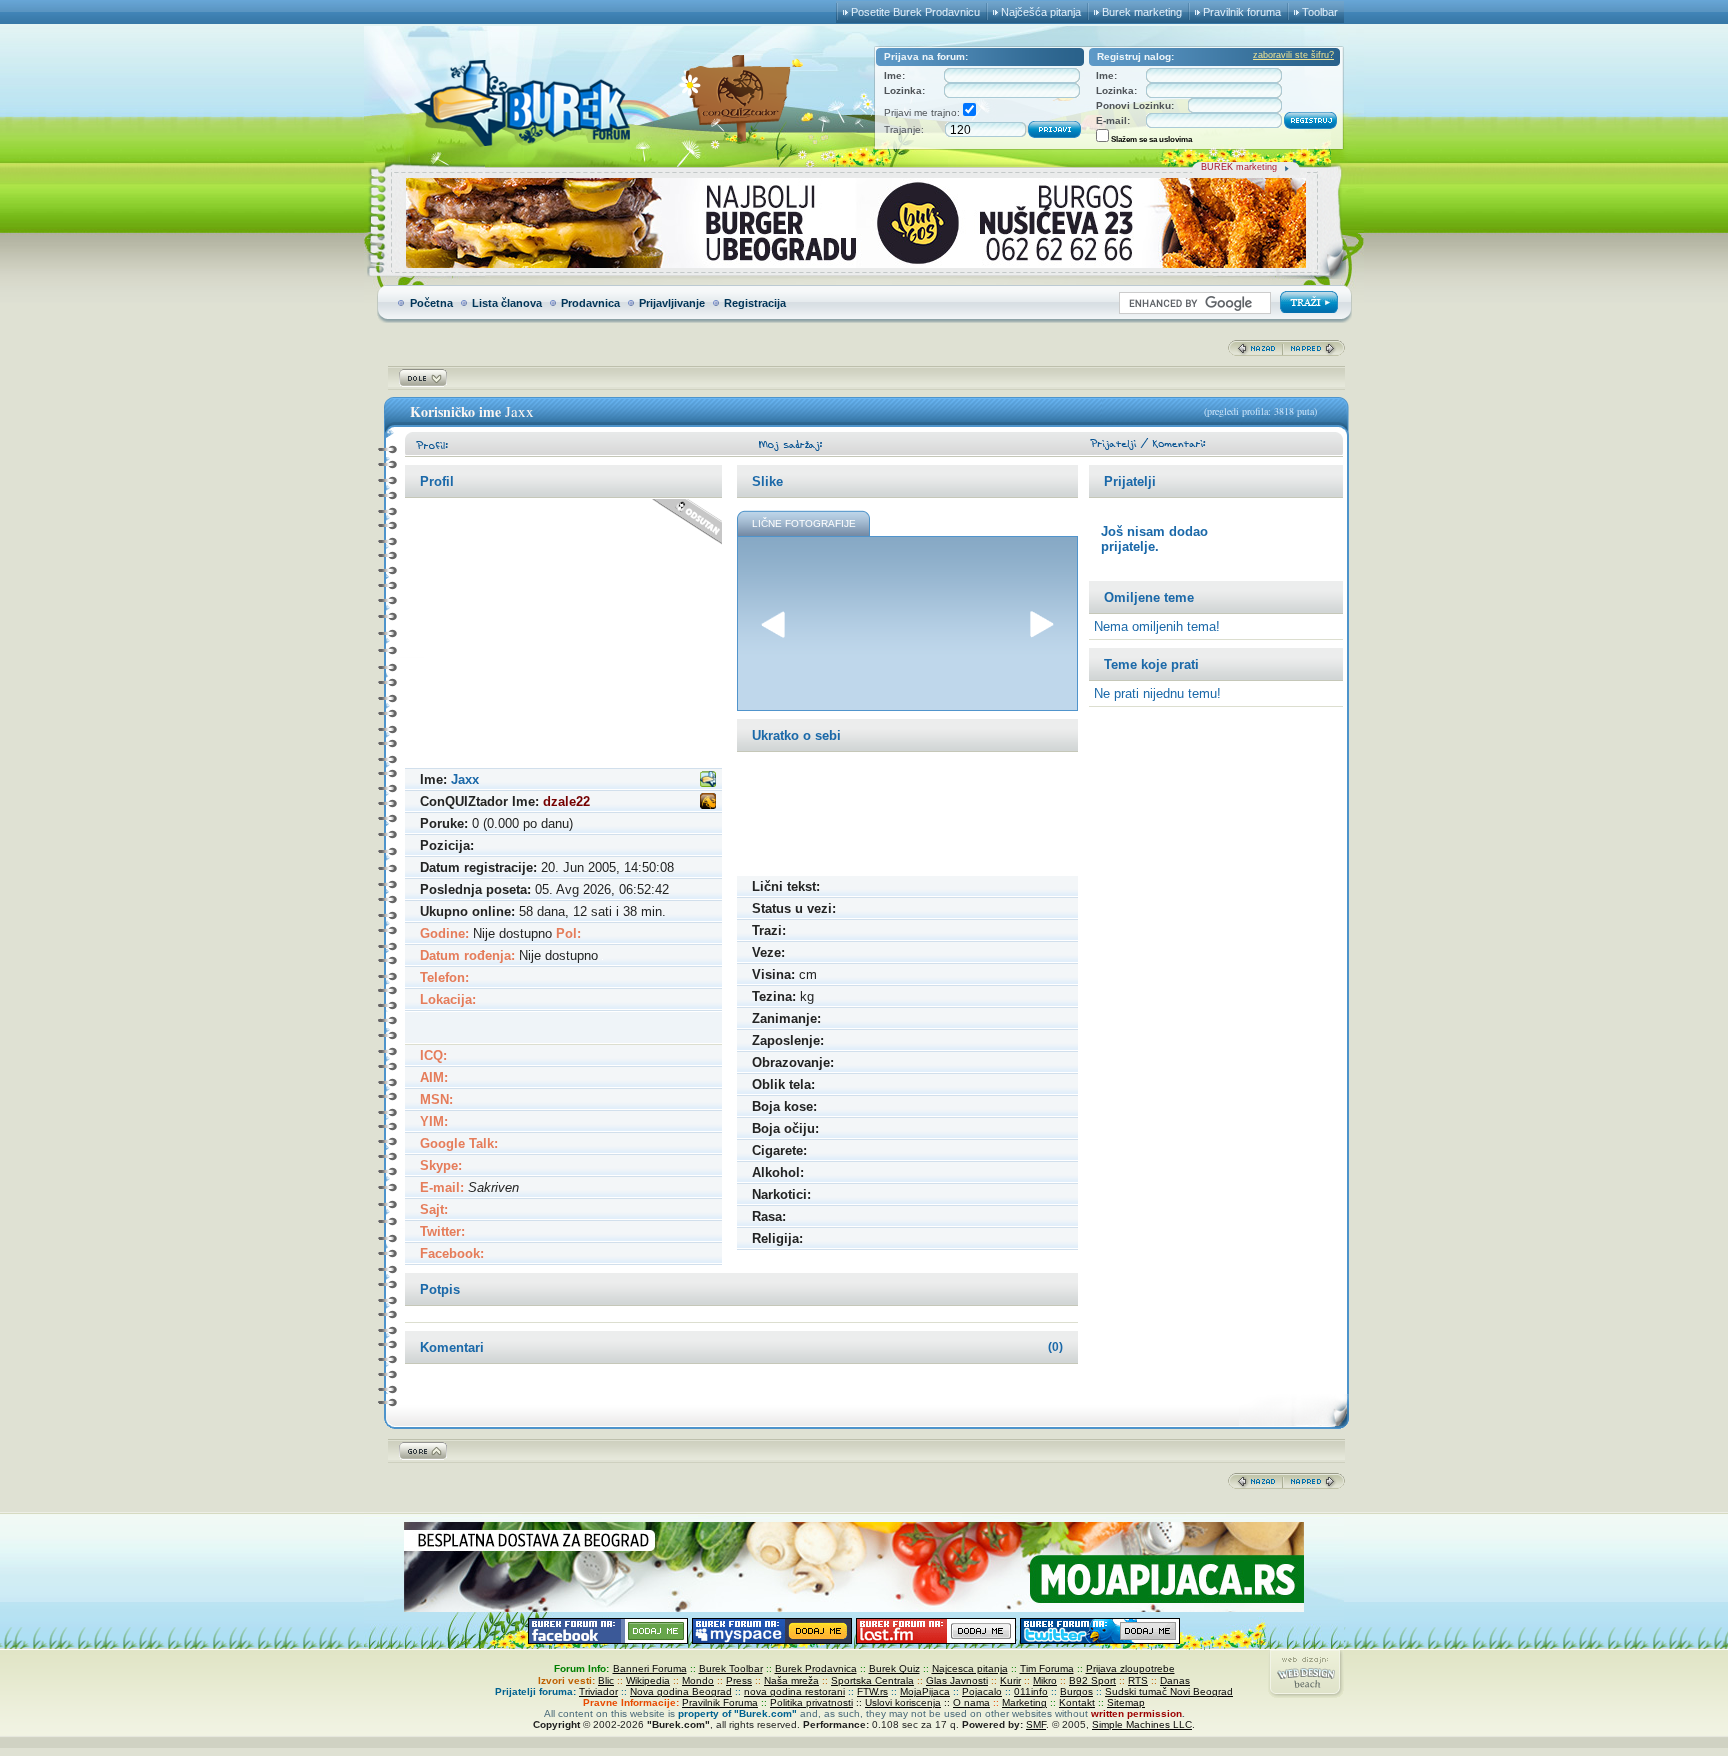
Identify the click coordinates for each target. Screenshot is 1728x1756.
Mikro (1045, 1680)
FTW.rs (872, 1691)
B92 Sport (1092, 1680)
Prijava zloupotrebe (1130, 1668)
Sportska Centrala (872, 1680)
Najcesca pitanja (970, 1668)
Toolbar (1320, 12)
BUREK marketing (1239, 167)
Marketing (1024, 1702)
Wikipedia (648, 1680)
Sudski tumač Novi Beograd (1169, 1691)
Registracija (755, 303)
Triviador (598, 1691)
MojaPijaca (925, 1691)
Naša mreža (791, 1680)
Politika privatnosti (811, 1702)
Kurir (1010, 1680)
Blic (606, 1680)
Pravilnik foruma (1242, 12)
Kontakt (1077, 1702)
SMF (1036, 1724)
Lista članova (507, 303)
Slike (767, 481)
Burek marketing (1142, 12)
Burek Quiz (894, 1668)
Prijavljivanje (672, 303)
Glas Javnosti (957, 1680)
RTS (1138, 1680)
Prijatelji (1130, 481)
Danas (1175, 1680)
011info (1031, 1691)
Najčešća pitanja (1041, 12)
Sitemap (1126, 1702)
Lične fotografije (804, 523)
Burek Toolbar (731, 1668)
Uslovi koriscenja (903, 1702)
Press (739, 1680)
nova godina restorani (794, 1691)
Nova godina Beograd (681, 1691)
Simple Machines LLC (1142, 1724)
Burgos (1076, 1691)
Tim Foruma (1047, 1668)
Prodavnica (590, 303)
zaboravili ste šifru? (1293, 55)
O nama (971, 1702)
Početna (431, 303)
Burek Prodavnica (816, 1668)
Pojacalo (982, 1691)
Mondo (698, 1680)
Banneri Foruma (650, 1668)
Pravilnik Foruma (720, 1702)
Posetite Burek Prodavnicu (915, 12)
